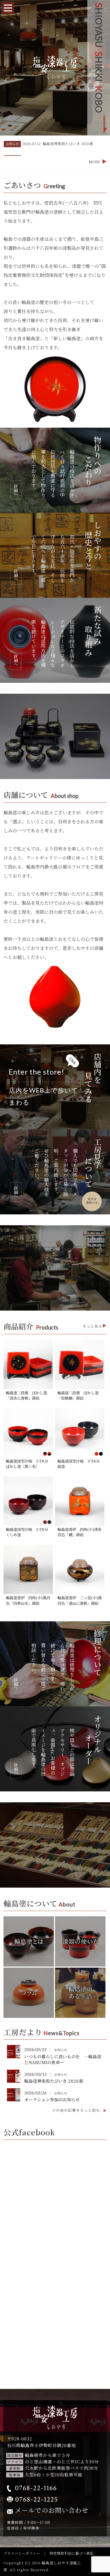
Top (99, 2557)
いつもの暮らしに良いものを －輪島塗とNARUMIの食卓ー (63, 2059)
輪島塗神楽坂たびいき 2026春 (54, 2081)
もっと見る (93, 1326)
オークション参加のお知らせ (52, 2100)
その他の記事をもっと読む (77, 2110)
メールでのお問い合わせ (52, 2510)
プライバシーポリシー (22, 2553)
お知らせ (12, 148)
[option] (55, 148)
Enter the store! (44, 1087)
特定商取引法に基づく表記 (72, 2553)
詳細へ (16, 490)
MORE (95, 162)
